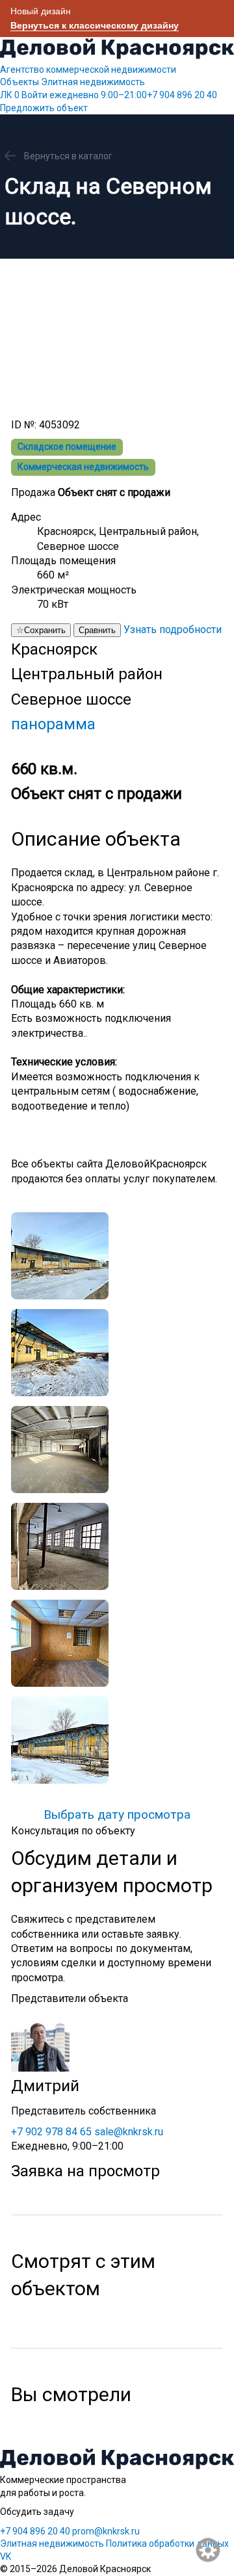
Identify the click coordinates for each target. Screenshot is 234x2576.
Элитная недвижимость (93, 82)
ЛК (10, 95)
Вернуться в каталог (68, 156)
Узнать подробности (173, 630)
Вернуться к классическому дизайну (95, 25)
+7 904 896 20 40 (133, 95)
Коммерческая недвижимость (83, 467)
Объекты (19, 82)
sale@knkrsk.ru (129, 2132)
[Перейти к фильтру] (209, 2551)
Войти (34, 95)
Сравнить (97, 630)
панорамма (53, 724)
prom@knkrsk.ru (106, 2531)
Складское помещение (67, 447)
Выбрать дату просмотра (117, 1815)
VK (6, 2556)
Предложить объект (44, 108)
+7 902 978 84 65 (51, 2132)
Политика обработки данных (167, 2543)
